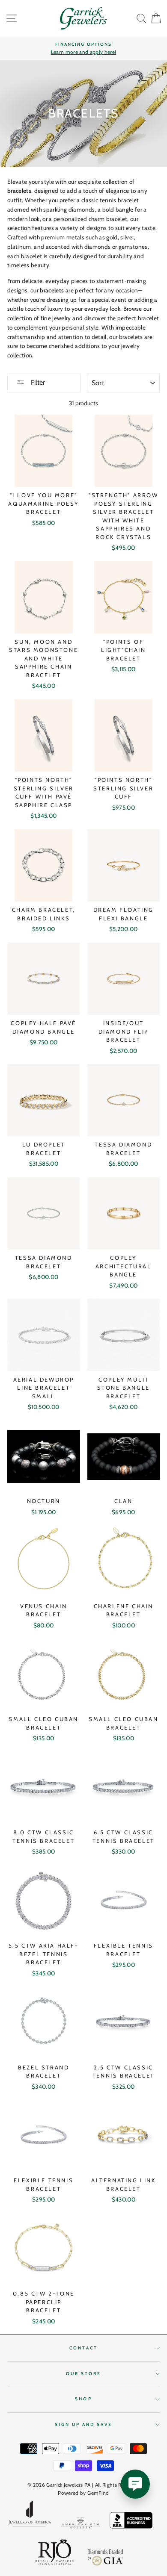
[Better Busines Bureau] (131, 2522)
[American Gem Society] (81, 2524)
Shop (83, 2399)
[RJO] (55, 2554)
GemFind (98, 2493)
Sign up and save (84, 2424)
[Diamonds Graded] (106, 2558)
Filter (37, 382)
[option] (83, 49)
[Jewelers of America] (30, 2516)
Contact (83, 2348)
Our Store (84, 2374)
